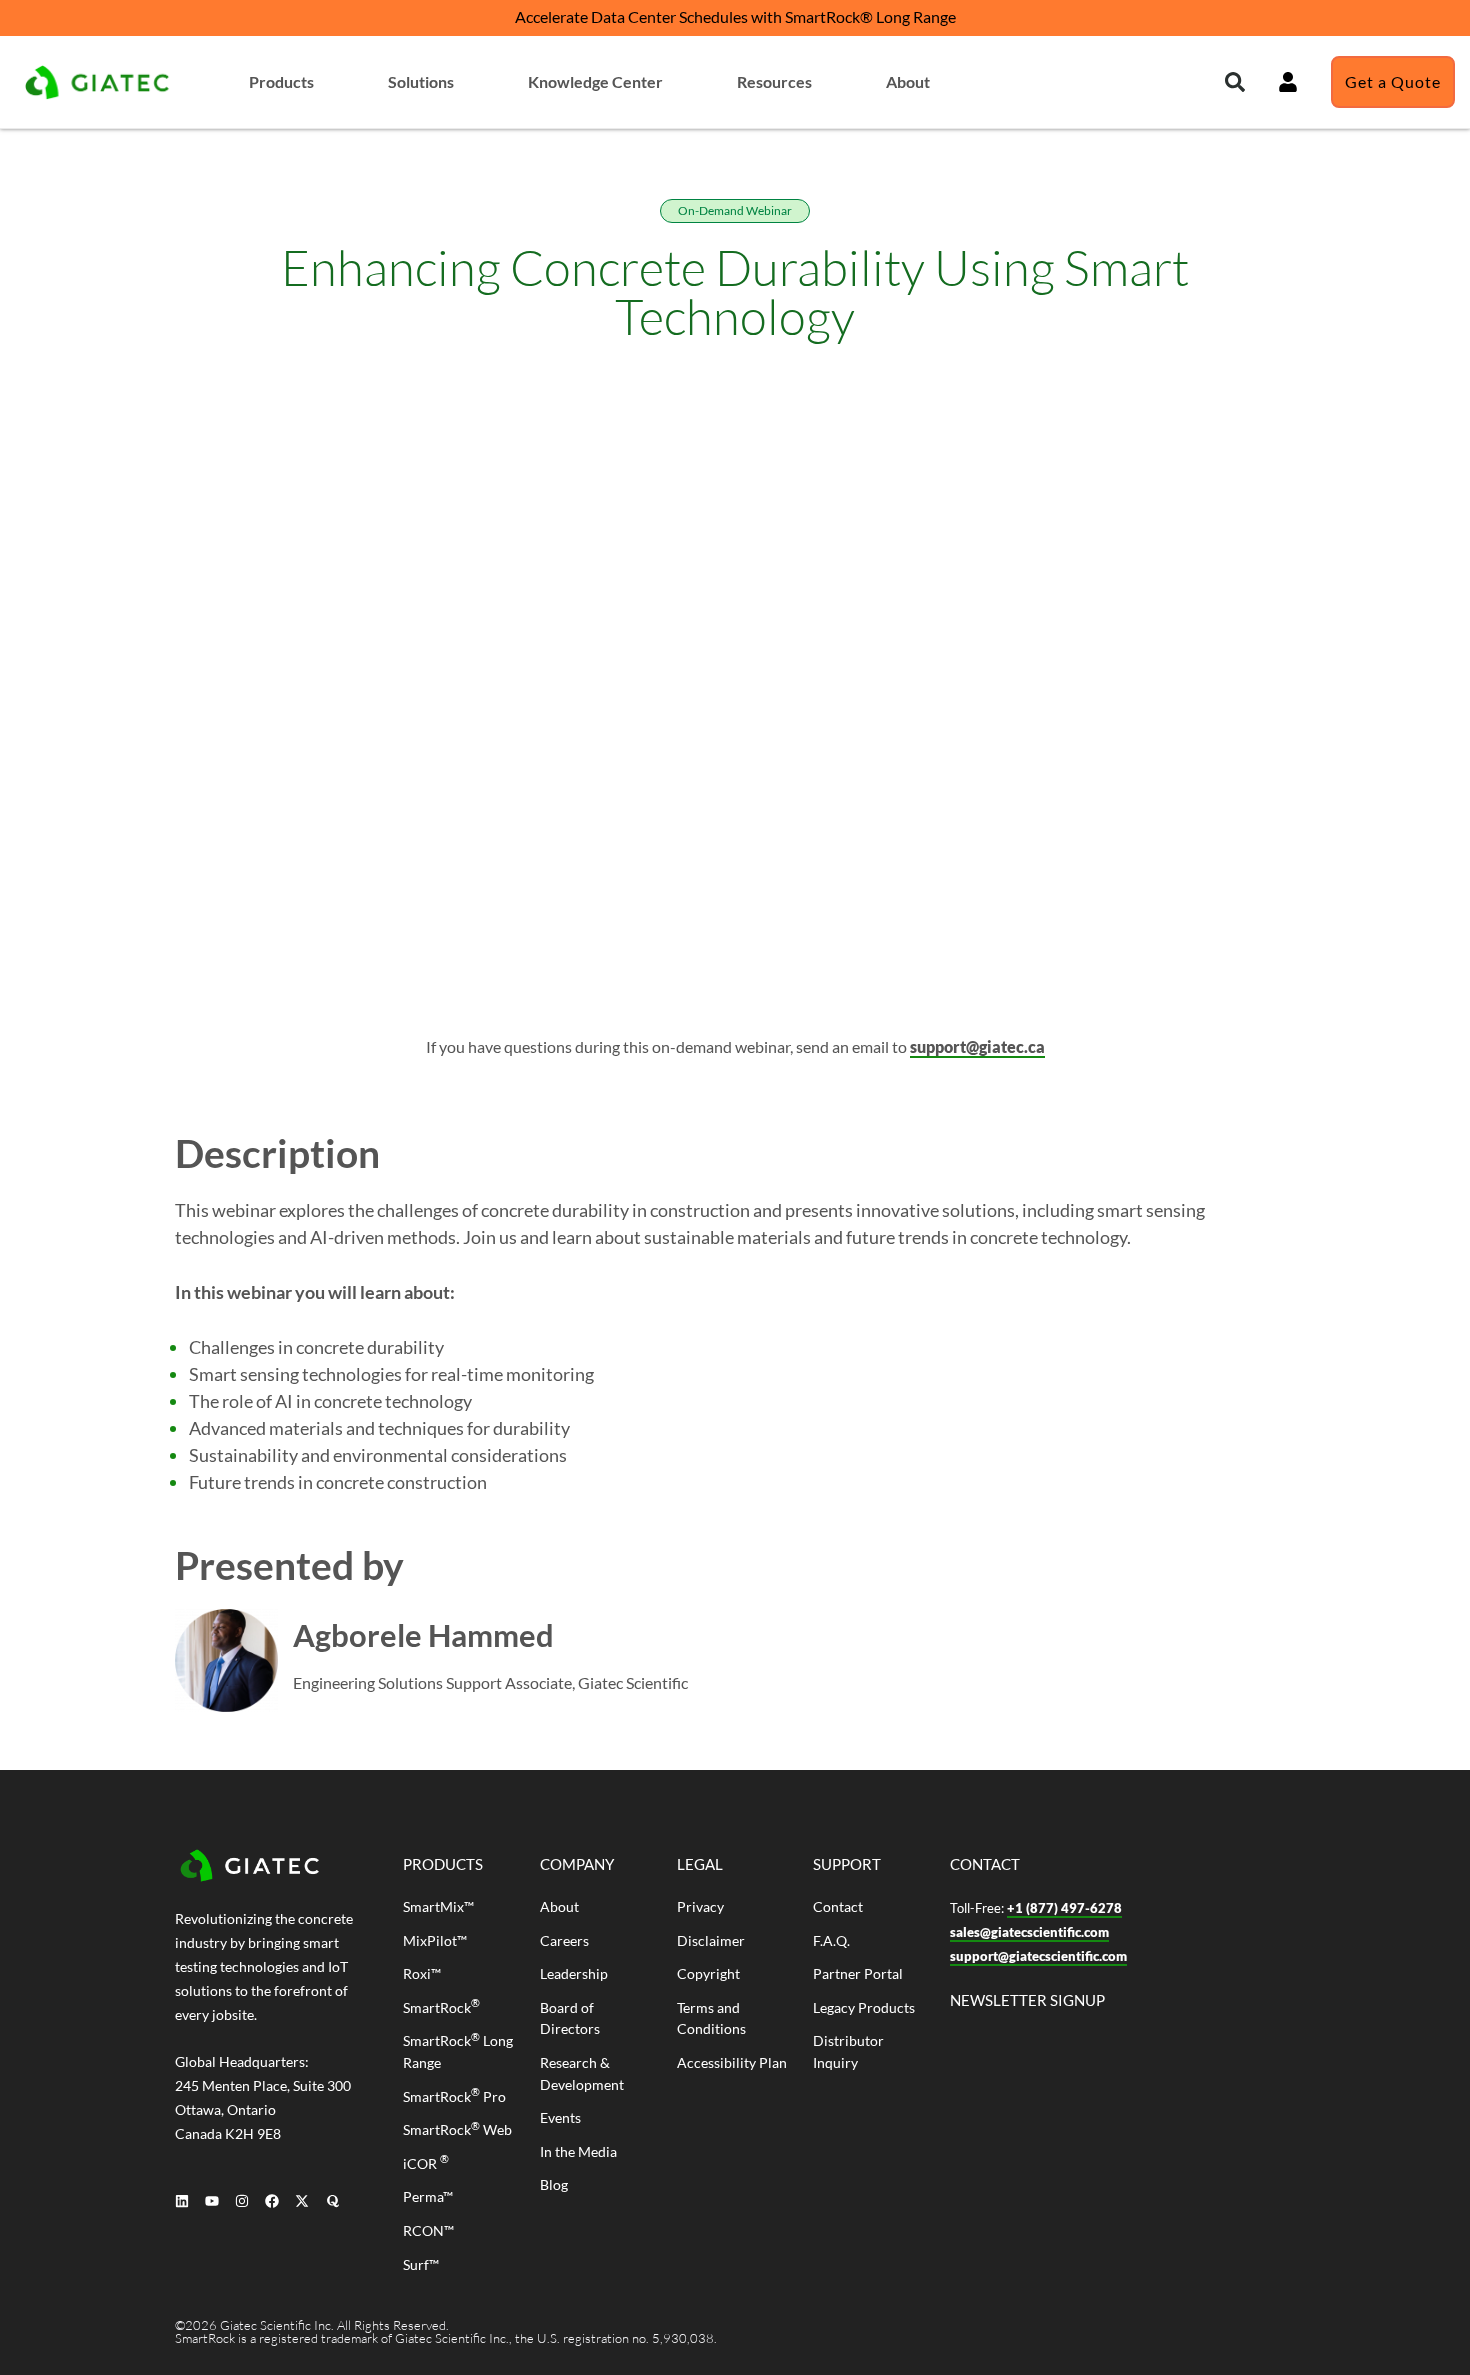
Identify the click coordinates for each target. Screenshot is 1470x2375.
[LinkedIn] (181, 2200)
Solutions (421, 81)
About (908, 81)
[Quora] (332, 2200)
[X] (302, 2200)
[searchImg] (1288, 82)
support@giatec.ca (977, 1046)
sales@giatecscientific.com (1029, 1932)
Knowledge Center (595, 81)
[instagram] (241, 2200)
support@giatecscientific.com (1038, 1956)
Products (281, 81)
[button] (1235, 82)
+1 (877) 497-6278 (1064, 1908)
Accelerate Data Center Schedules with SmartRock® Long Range (735, 16)
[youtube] (211, 2200)
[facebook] (272, 2200)
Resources (774, 81)
